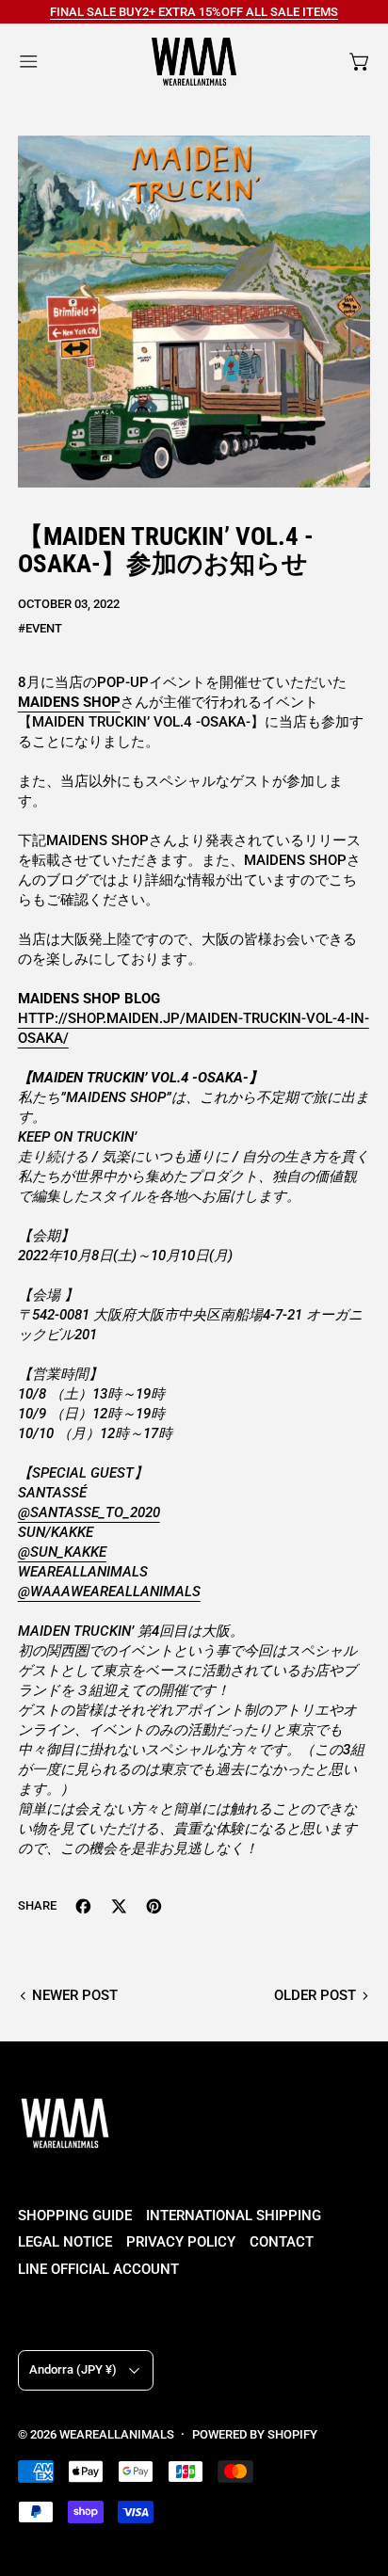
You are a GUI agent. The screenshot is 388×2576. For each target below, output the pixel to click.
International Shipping (234, 2216)
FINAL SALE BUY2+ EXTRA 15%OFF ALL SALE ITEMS (194, 12)
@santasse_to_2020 (89, 1512)
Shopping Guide (75, 2216)
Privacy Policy (181, 2242)
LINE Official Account (98, 2269)
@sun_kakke (62, 1552)
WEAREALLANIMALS (117, 2434)
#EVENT (40, 628)
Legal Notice (65, 2242)
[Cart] (360, 62)
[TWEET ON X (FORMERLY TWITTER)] (119, 1906)
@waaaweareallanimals (109, 1592)
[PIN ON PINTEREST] (154, 1906)
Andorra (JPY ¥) (73, 2369)
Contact (282, 2242)
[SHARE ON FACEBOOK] (83, 1906)
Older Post (315, 1995)
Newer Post (75, 1995)
